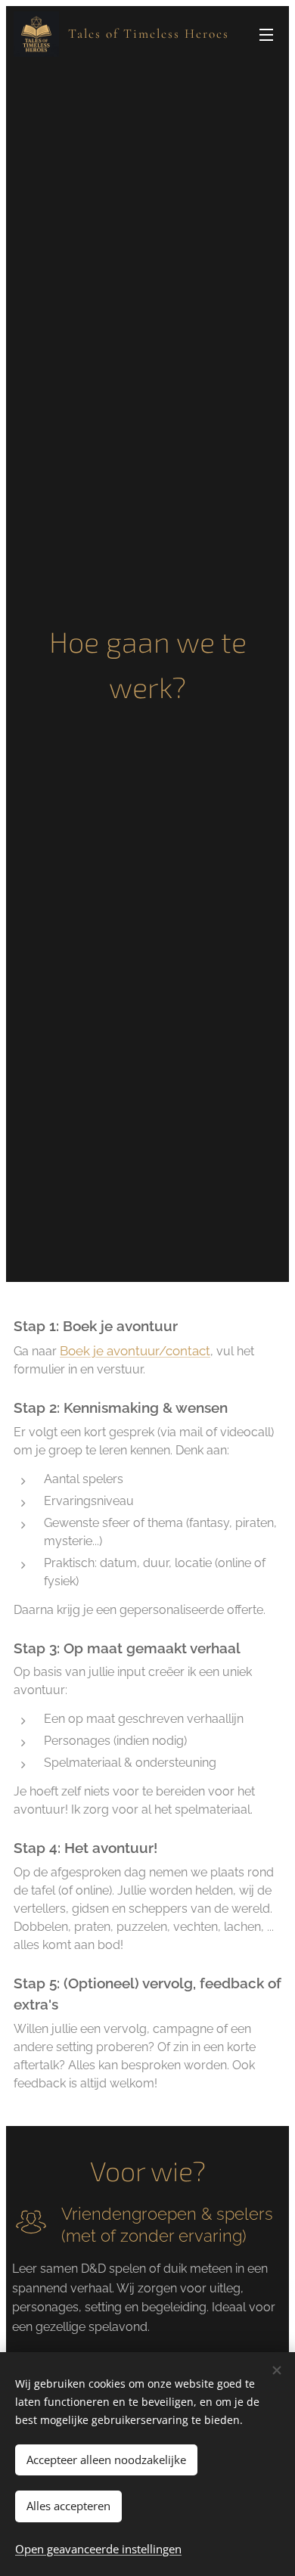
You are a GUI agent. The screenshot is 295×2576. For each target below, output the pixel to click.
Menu (266, 34)
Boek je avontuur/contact (135, 1351)
